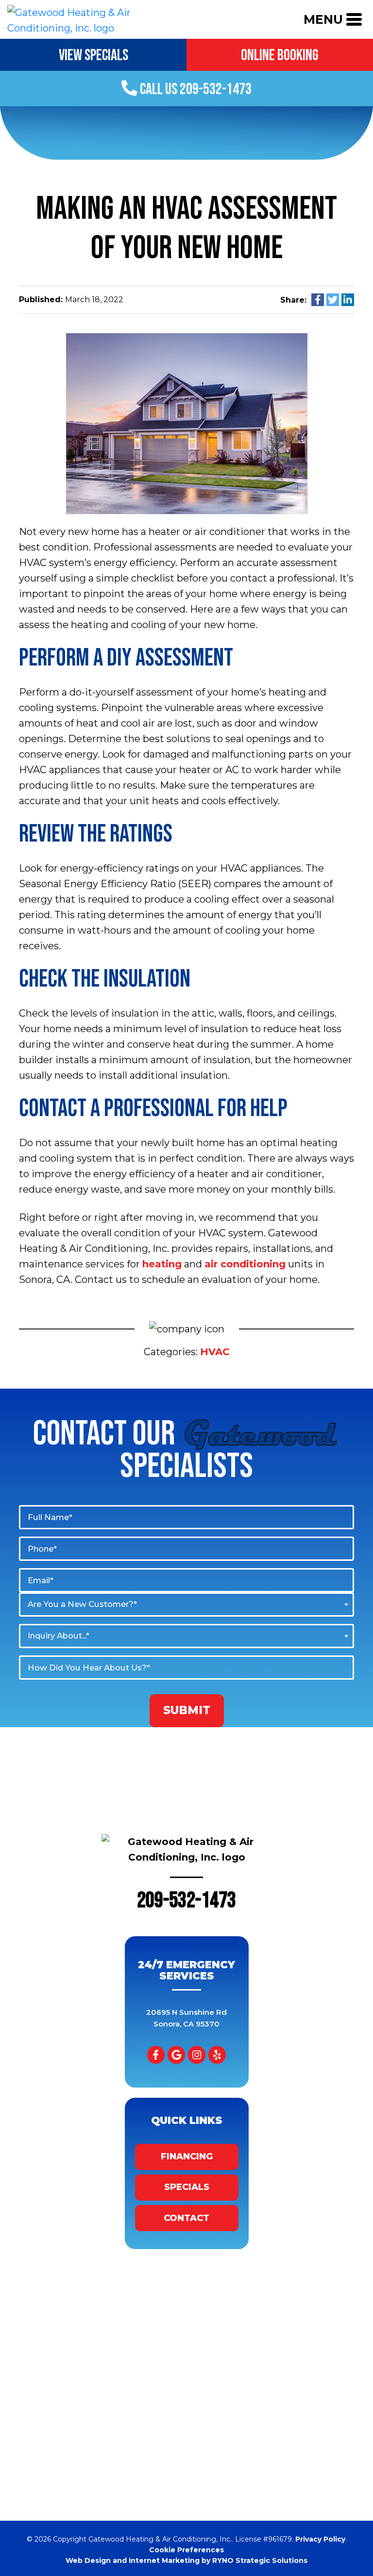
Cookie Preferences (186, 2550)
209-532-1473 (186, 1901)
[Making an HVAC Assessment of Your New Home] (187, 423)
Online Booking (280, 56)
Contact (186, 2218)
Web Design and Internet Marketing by (186, 2560)
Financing (187, 2156)
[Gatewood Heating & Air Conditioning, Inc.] (93, 18)
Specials (187, 2187)
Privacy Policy (320, 2539)
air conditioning (245, 1264)
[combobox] (186, 1604)
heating (162, 1264)
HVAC (215, 1352)
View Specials (93, 56)
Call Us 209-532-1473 (195, 89)
